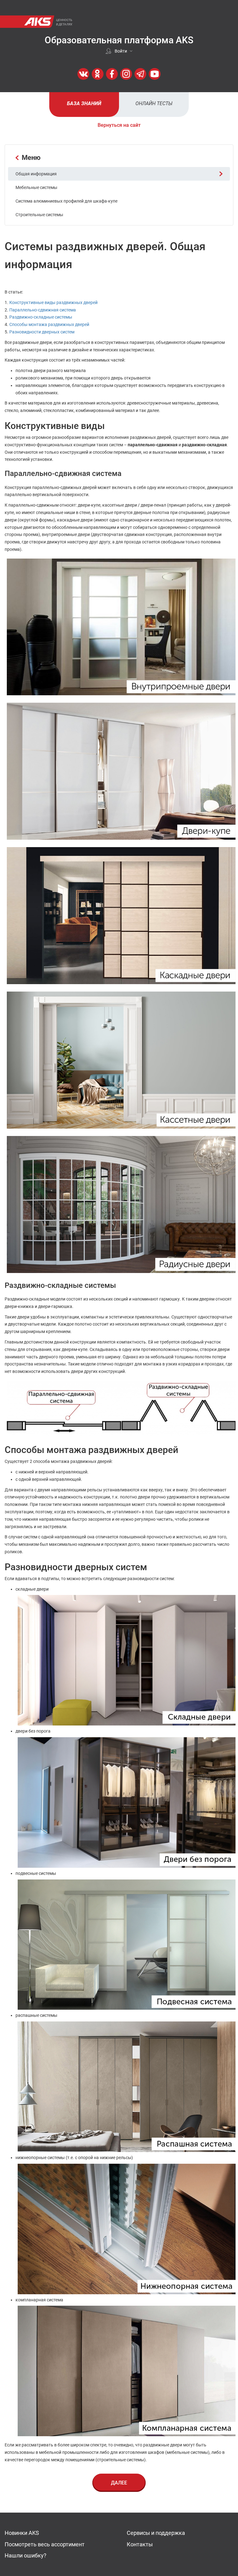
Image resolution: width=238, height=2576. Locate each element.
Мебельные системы (36, 187)
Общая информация (36, 174)
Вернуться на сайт (119, 125)
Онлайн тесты (154, 103)
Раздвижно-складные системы (41, 317)
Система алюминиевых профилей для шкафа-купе (66, 201)
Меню (31, 158)
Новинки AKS (22, 2533)
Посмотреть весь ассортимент (45, 2544)
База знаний (84, 103)
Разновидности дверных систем (42, 332)
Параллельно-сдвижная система (43, 310)
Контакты (140, 2544)
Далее (119, 2483)
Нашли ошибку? (26, 2555)
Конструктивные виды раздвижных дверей (53, 302)
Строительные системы (39, 215)
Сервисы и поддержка (156, 2533)
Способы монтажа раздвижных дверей (49, 324)
